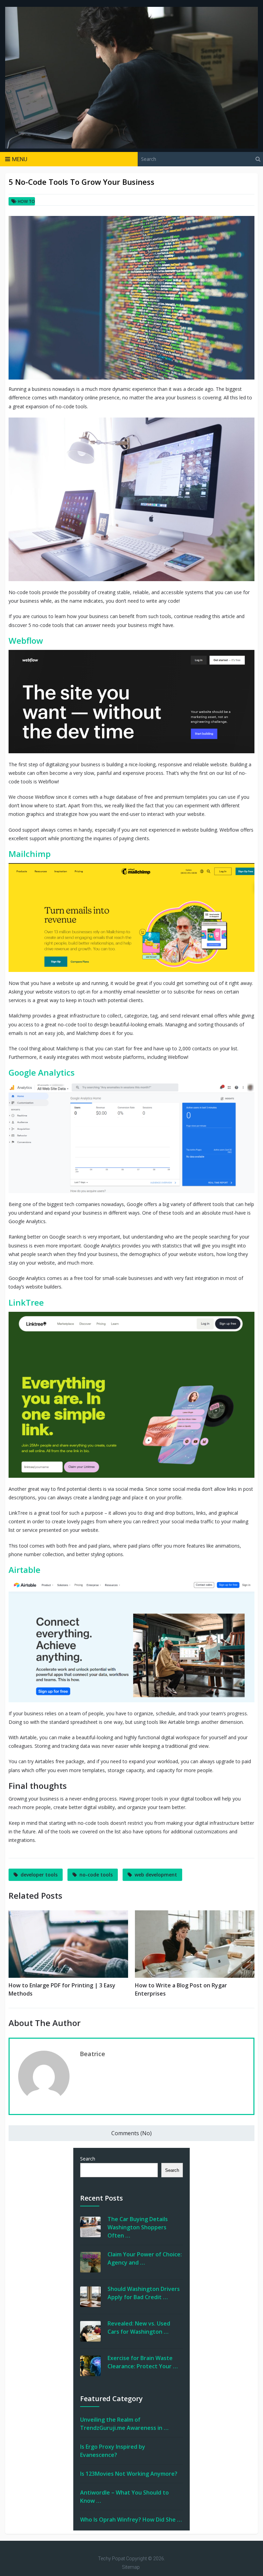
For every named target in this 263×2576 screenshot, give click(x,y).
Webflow (26, 640)
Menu (20, 159)
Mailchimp (30, 854)
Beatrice (92, 2054)
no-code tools (96, 1875)
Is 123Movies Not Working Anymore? (129, 2474)
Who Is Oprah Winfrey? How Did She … (131, 2520)
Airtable (24, 1570)
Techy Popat (111, 2559)
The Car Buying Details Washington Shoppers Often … (138, 2227)
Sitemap (131, 2567)
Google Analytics (42, 1072)
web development (156, 1875)
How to (26, 201)
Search (88, 2159)
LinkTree (26, 1302)
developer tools (39, 1875)
